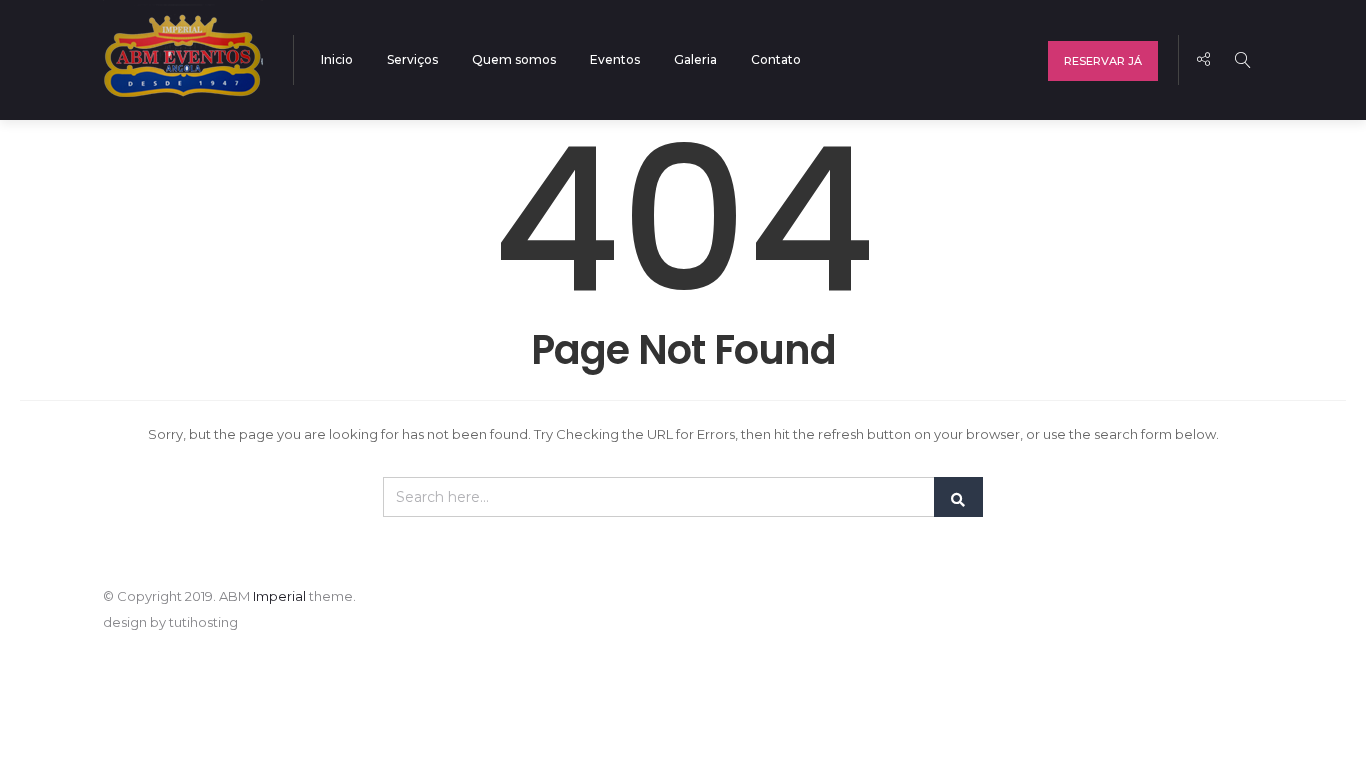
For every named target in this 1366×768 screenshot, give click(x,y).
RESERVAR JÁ (1103, 61)
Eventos (615, 59)
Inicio (337, 59)
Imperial (279, 596)
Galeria (695, 59)
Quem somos (514, 59)
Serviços (412, 59)
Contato (776, 59)
